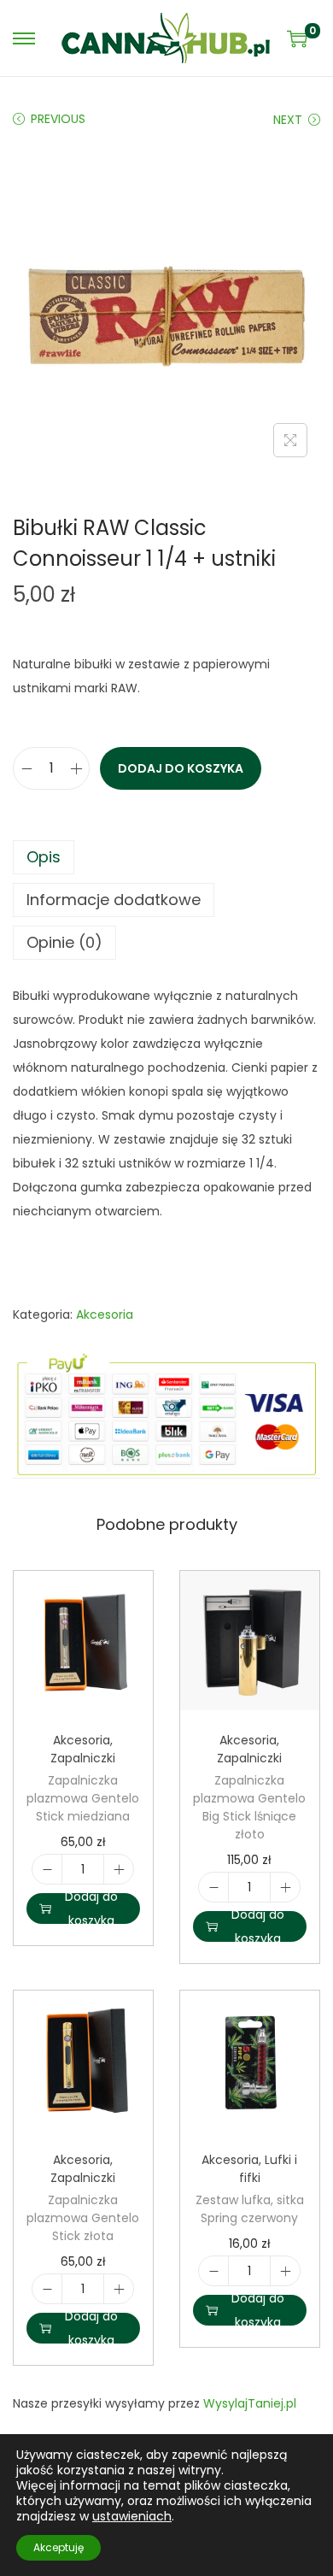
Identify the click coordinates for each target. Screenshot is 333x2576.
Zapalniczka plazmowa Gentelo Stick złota (83, 2218)
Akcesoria (105, 1314)
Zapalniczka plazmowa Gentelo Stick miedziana (83, 1798)
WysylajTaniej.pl (250, 2403)
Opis (44, 857)
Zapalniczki (83, 1758)
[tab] (166, 857)
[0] (297, 38)
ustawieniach (132, 2516)
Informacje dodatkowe (114, 900)
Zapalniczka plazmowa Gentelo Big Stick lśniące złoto (249, 1807)
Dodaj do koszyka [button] (91, 1908)
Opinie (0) (64, 942)
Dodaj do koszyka (181, 768)
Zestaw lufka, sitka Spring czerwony (250, 2209)
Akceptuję (58, 2547)
